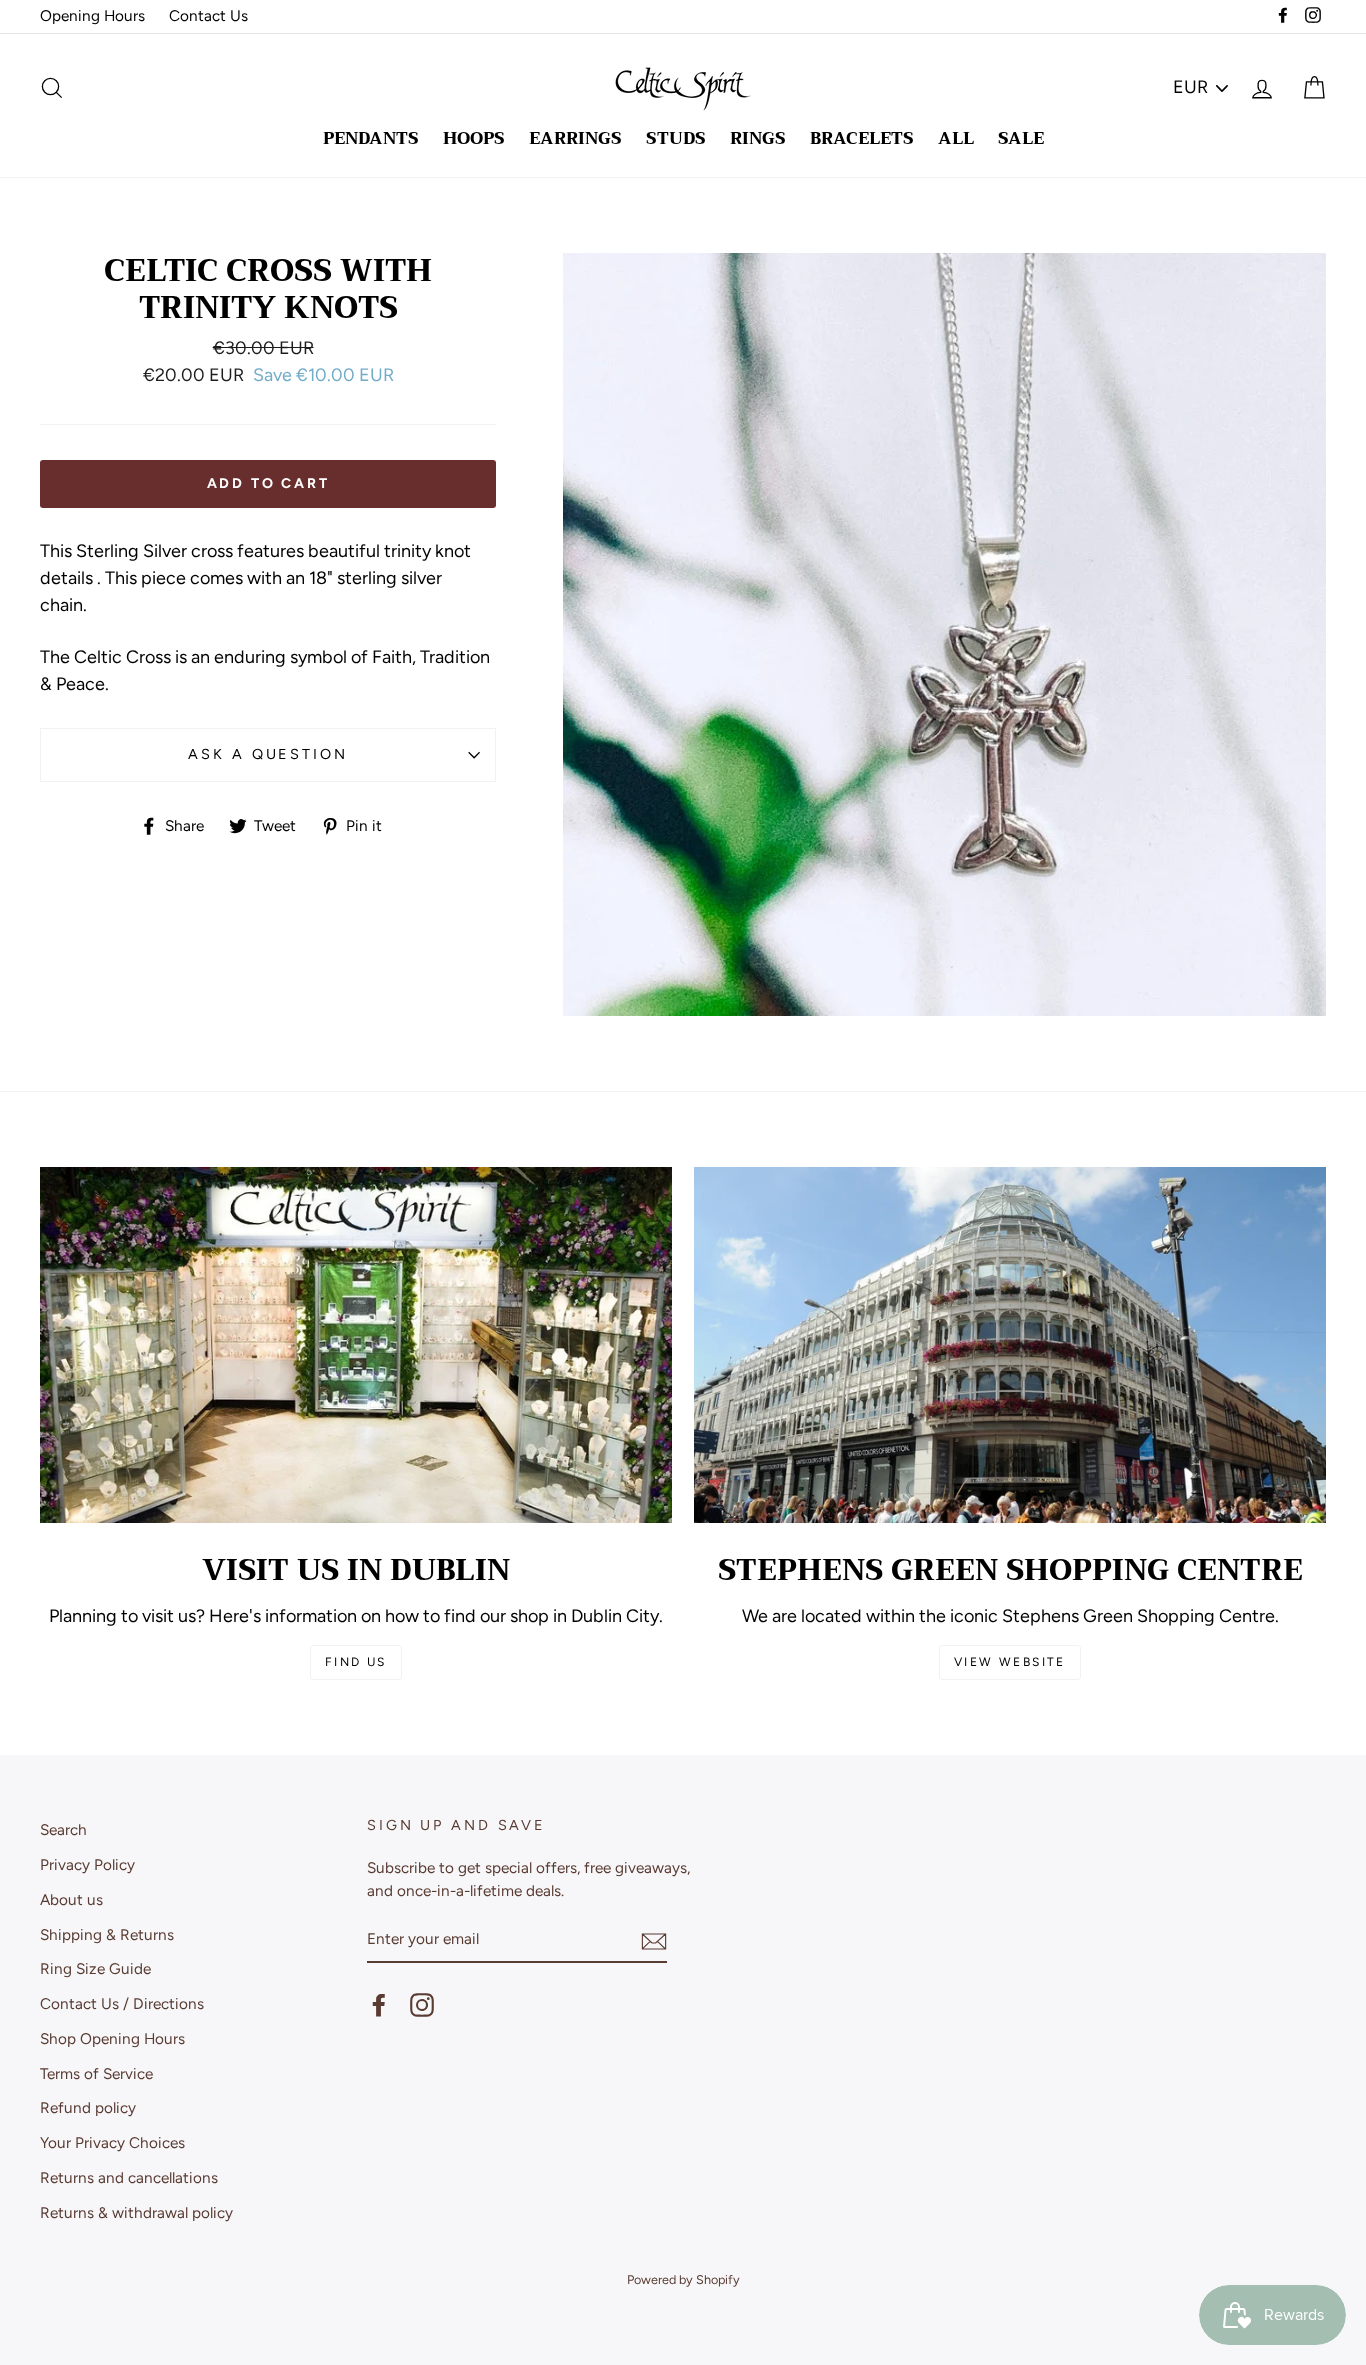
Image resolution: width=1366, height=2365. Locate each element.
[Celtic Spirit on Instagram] (422, 2005)
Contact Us (208, 15)
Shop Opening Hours (112, 2038)
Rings (758, 138)
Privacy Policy (87, 1864)
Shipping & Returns (107, 1934)
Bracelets (862, 138)
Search (63, 1829)
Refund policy (88, 2107)
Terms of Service (96, 2073)
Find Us (356, 1662)
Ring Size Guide (95, 1968)
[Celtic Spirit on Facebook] (379, 2005)
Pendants (371, 138)
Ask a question (267, 754)
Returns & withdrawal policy (136, 2212)
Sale (1021, 138)
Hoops (474, 138)
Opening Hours (92, 15)
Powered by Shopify (683, 2279)
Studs (676, 138)
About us (71, 1899)
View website (1010, 1662)
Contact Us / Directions (122, 2003)
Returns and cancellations (129, 2177)
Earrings (575, 138)
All (956, 138)
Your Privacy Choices (112, 2142)
